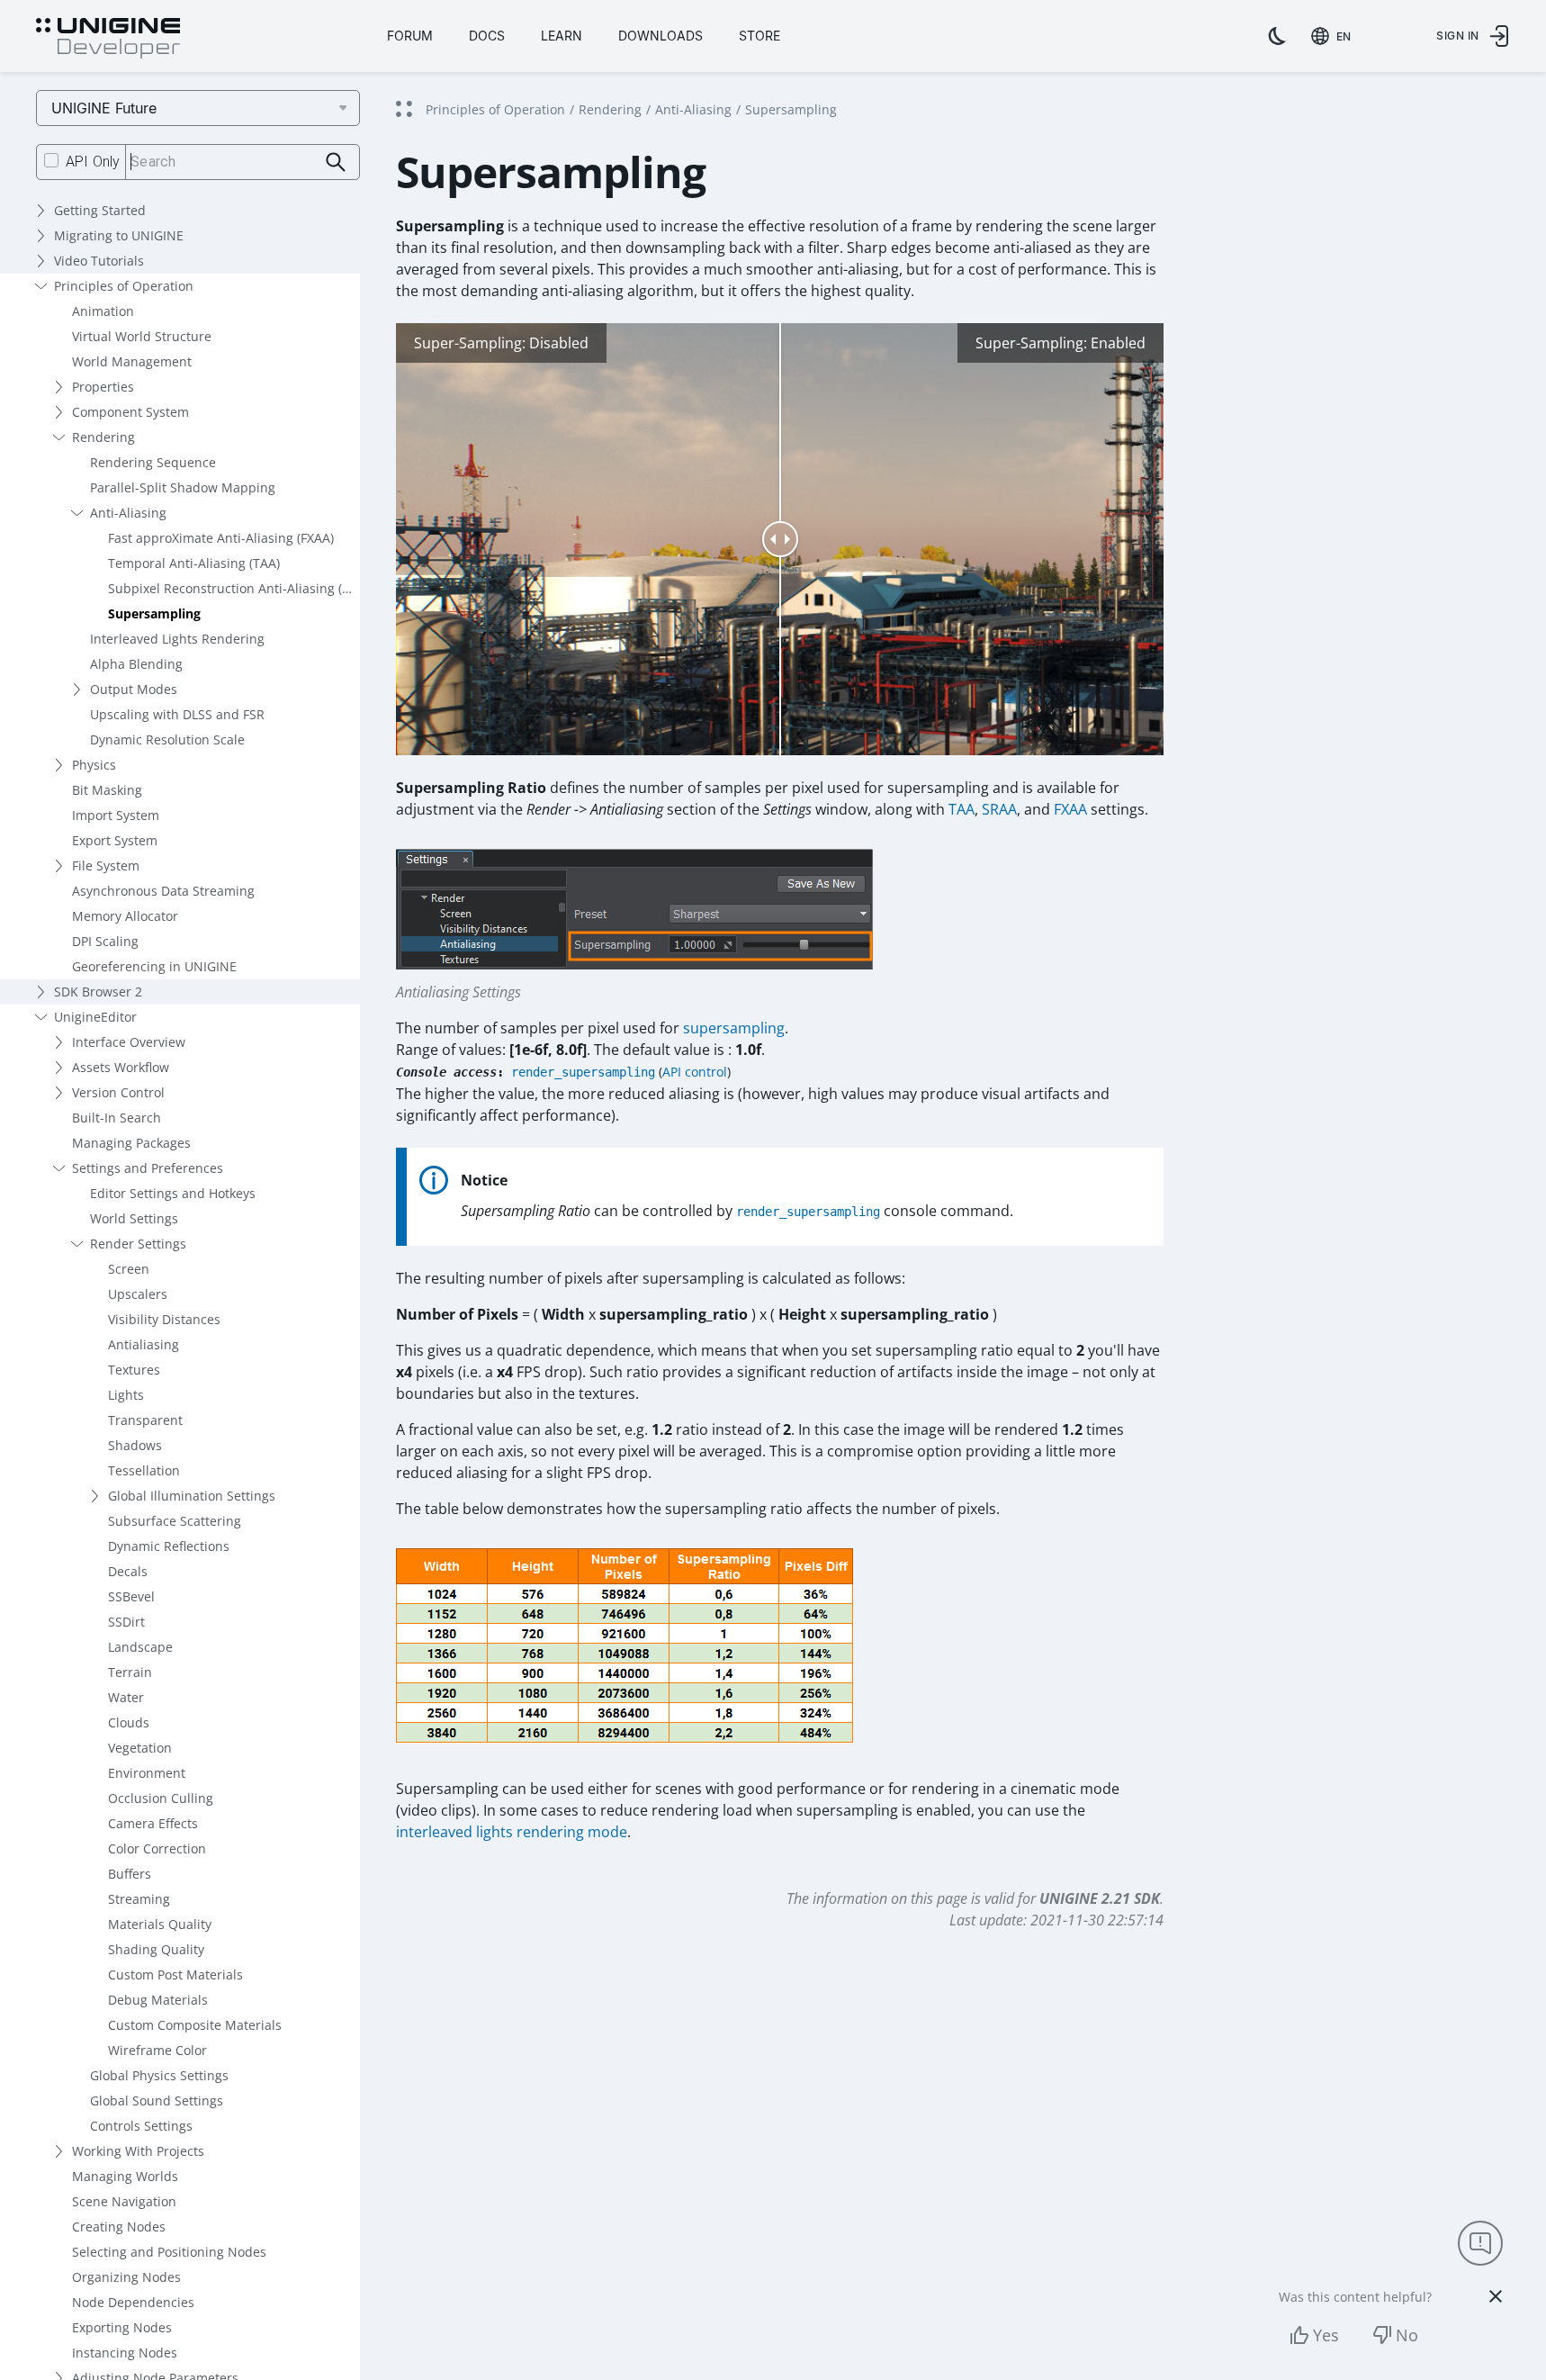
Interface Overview (129, 1042)
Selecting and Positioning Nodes (169, 2252)
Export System (115, 840)
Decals (128, 1571)
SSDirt (126, 1622)
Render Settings (138, 1244)
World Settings (134, 1218)
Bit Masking (107, 790)
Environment (147, 1773)
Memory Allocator (125, 916)
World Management (132, 361)
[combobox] (1335, 36)
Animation (103, 311)
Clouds (129, 1722)
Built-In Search (117, 1118)
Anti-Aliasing (128, 513)
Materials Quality (160, 1924)
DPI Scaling (105, 941)
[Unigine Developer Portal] (108, 39)
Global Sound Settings (157, 2101)
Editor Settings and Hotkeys (173, 1193)
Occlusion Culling (161, 1798)
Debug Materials (158, 2000)
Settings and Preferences (148, 1168)
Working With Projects (138, 2151)
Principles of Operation (124, 286)
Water (126, 1697)
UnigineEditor (95, 1017)
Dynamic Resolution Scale (167, 739)
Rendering (103, 437)
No (1407, 2335)
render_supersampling (583, 1072)
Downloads (661, 36)
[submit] (336, 162)
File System (106, 865)
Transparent (145, 1420)
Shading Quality (156, 1949)
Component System (130, 412)
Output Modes (134, 689)
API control (695, 1072)
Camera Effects (153, 1823)
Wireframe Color (157, 2050)
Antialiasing (144, 1344)
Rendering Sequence (153, 462)
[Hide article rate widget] (1496, 2296)
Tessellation (144, 1470)
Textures (134, 1370)
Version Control (118, 1092)
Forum (410, 36)
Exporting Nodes (122, 2327)
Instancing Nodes (125, 2353)
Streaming (139, 1899)
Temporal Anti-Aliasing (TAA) (194, 563)
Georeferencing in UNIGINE (154, 966)
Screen (129, 1269)
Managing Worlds (125, 2176)
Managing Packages (131, 1143)
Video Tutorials (99, 261)
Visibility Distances (164, 1319)
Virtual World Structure (142, 336)
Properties (103, 387)
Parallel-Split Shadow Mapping (183, 487)
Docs (487, 36)
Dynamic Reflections (169, 1546)
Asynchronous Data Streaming (163, 891)
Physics (94, 765)
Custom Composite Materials (195, 2025)
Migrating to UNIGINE (119, 235)
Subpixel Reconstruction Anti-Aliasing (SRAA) (234, 588)
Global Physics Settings (159, 2075)
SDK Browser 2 (98, 992)
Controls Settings (141, 2126)
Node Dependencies (133, 2302)
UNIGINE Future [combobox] (104, 108)
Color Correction (157, 1848)
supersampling (734, 1028)
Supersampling (154, 613)
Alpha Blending (136, 664)
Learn (562, 36)
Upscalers (138, 1294)
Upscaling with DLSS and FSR (177, 714)
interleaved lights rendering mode (512, 1832)
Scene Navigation (124, 2201)
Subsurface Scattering (175, 1521)
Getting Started (100, 210)
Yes (1326, 2335)
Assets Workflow (121, 1067)
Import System (116, 815)
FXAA (1070, 809)
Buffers (130, 1874)
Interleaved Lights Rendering (177, 639)
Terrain (130, 1672)
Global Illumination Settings (192, 1496)
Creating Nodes (119, 2227)
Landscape (140, 1647)
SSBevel (131, 1596)
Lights (126, 1395)
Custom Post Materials (175, 1974)
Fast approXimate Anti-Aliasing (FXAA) (221, 538)
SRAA (999, 809)
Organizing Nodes (126, 2277)
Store (760, 36)
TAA (962, 809)
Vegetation (140, 1748)
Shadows (135, 1445)
